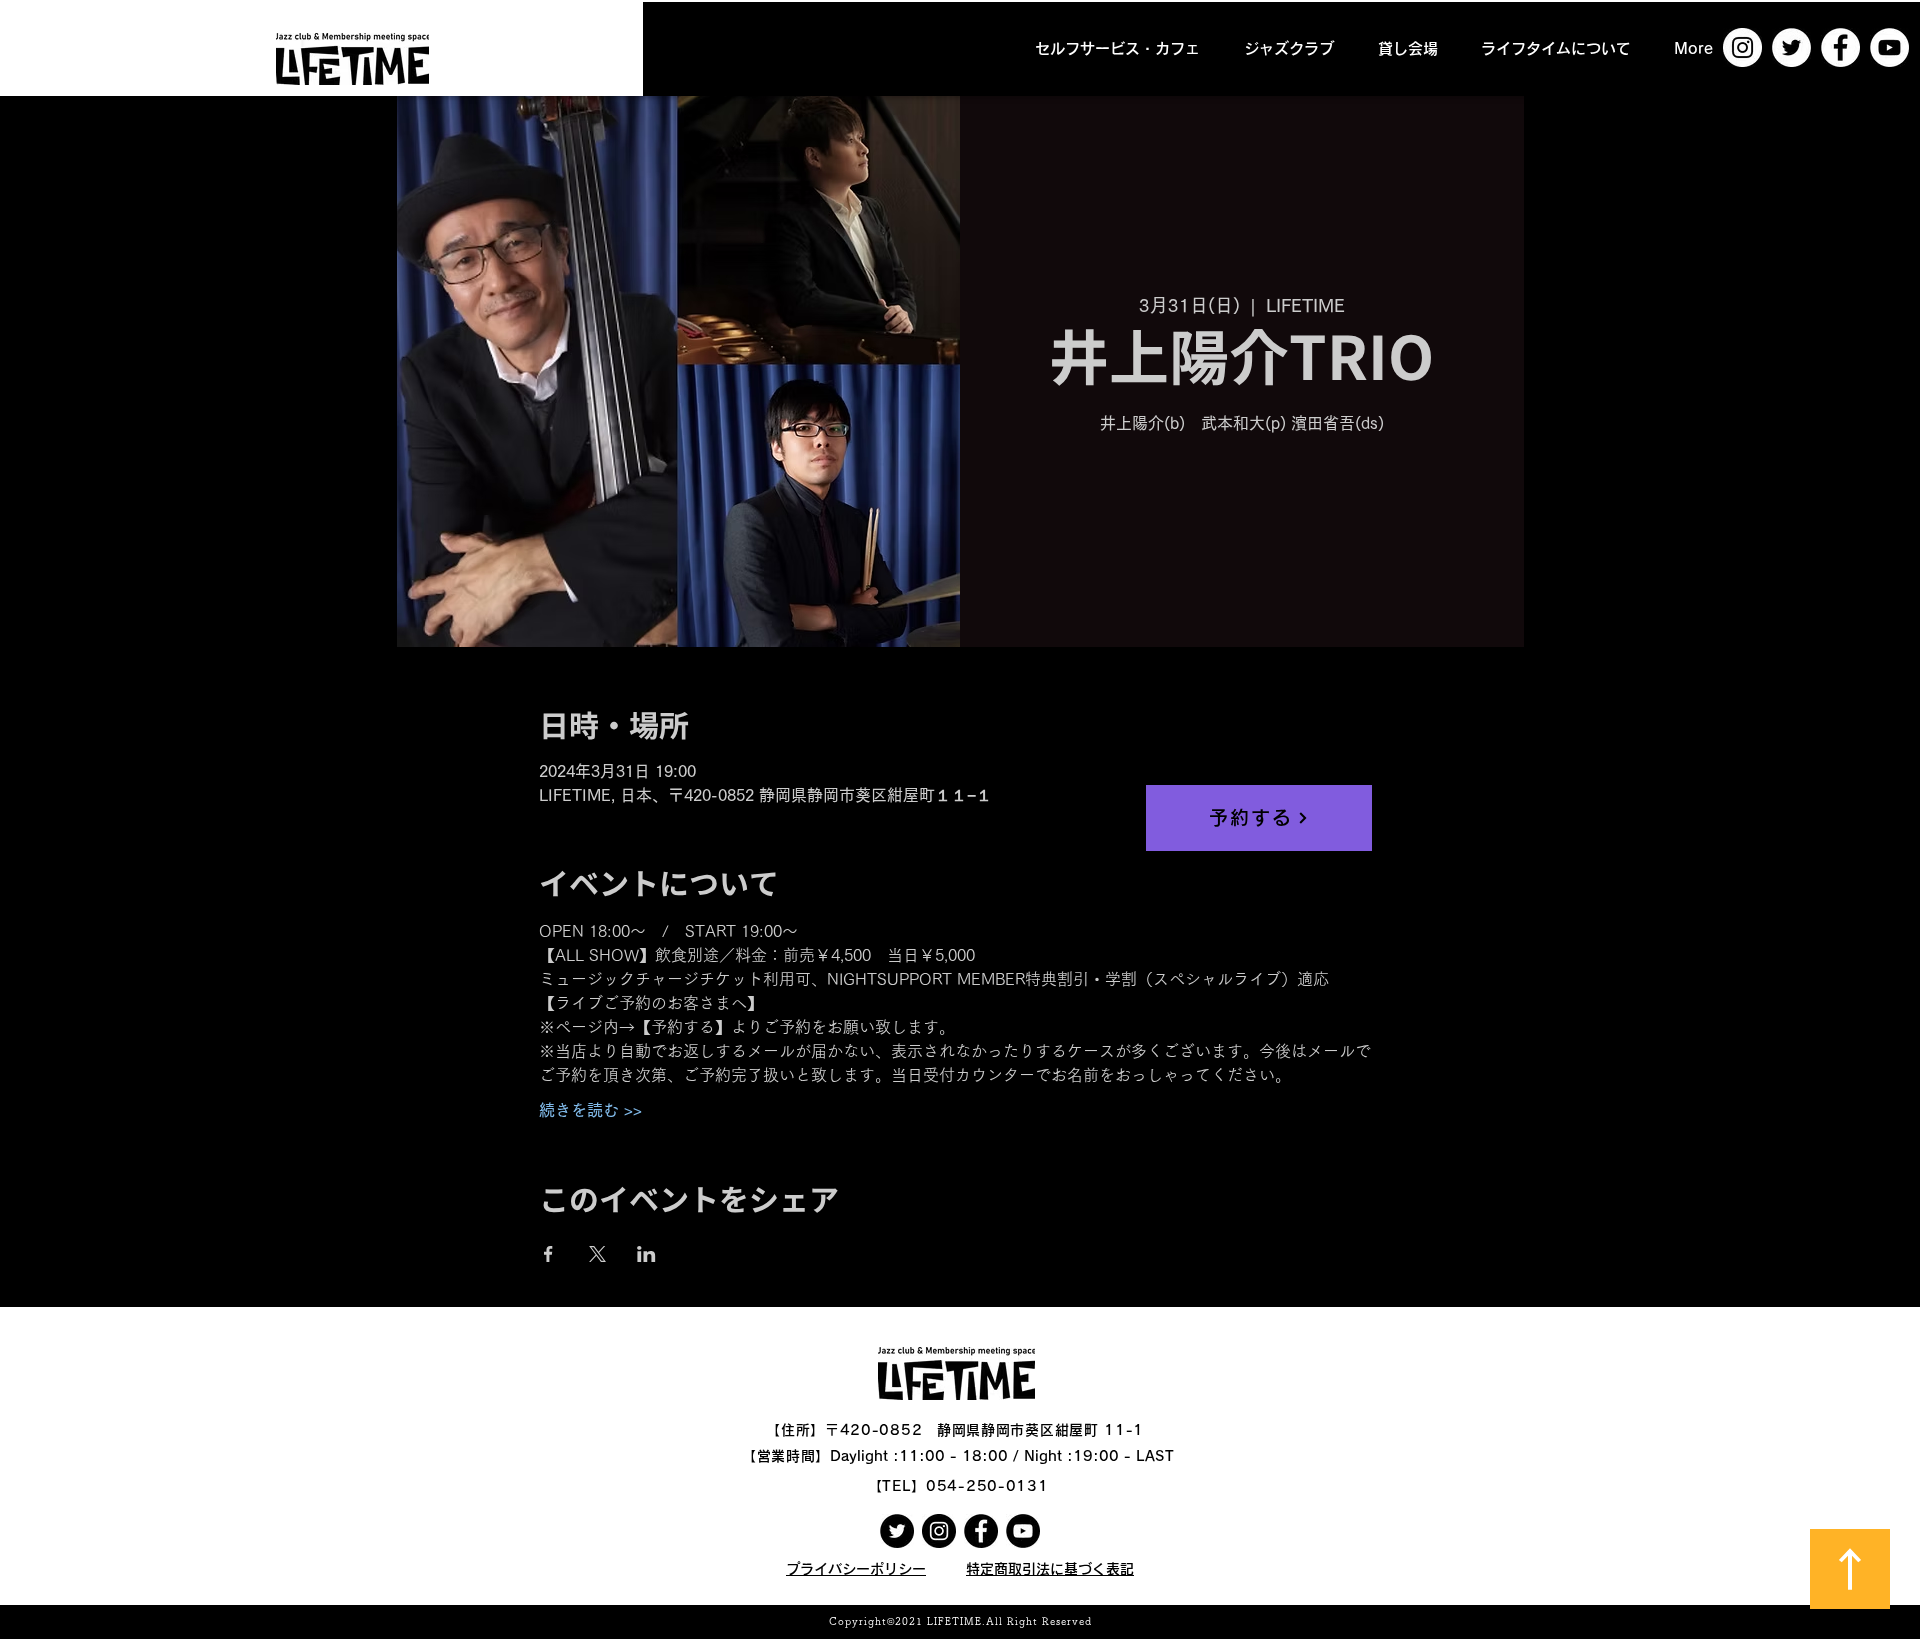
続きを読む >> (590, 1110)
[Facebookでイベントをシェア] (548, 1254)
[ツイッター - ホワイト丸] (1791, 47)
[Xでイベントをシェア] (597, 1254)
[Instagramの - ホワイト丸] (1742, 47)
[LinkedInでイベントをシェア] (646, 1254)
